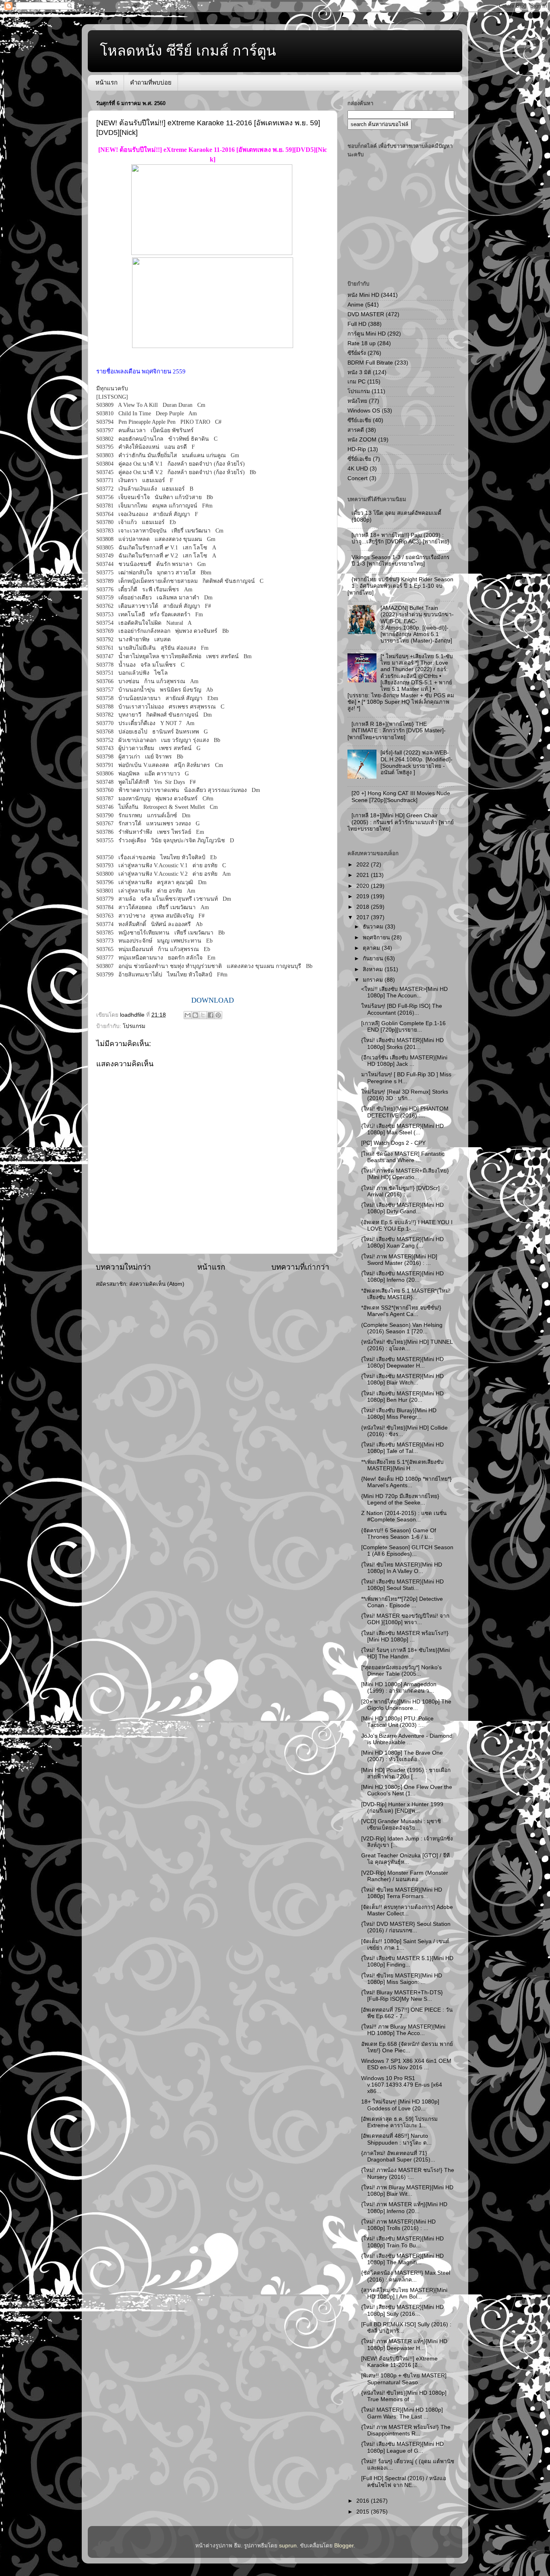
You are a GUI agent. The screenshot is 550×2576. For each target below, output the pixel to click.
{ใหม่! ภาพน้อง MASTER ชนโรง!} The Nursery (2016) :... (408, 2173)
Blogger (344, 2546)
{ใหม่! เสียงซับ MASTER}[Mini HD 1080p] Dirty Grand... (402, 1208)
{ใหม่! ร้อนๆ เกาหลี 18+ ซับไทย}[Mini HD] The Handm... (405, 1653)
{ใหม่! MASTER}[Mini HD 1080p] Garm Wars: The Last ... (402, 2413)
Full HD (357, 324)
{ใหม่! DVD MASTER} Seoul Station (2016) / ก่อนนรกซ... (406, 1927)
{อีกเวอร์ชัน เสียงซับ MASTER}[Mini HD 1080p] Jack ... (404, 1061)
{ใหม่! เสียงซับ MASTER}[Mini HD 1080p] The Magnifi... (402, 2259)
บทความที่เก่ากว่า (300, 1267)
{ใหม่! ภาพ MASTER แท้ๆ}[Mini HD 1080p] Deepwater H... (404, 2345)
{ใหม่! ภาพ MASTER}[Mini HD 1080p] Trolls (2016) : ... (398, 2225)
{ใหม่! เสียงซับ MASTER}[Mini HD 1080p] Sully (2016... (402, 2310)
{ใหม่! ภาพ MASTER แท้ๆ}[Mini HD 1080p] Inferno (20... (404, 2208)
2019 (364, 896)
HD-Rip (357, 449)
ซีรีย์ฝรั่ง (357, 353)
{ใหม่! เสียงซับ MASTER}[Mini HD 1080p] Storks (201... (402, 1043)
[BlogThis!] (195, 1015)
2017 (364, 917)
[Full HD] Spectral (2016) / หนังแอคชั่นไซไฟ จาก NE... (404, 2482)
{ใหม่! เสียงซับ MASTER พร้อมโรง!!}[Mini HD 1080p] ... (405, 1636)
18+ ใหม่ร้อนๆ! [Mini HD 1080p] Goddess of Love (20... (400, 2105)
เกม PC (357, 382)
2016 (364, 2501)
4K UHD (358, 469)
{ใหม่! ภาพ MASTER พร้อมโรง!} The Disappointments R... (406, 2430)
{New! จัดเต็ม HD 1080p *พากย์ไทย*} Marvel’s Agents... (406, 1482)
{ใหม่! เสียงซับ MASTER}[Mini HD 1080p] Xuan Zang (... (402, 1242)
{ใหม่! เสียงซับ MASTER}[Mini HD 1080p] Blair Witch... (402, 1379)
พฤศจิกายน (377, 938)
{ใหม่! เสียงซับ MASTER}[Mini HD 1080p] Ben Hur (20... (402, 1397)
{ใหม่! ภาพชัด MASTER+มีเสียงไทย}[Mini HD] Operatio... (405, 1174)
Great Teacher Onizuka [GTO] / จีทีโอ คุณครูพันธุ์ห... (405, 1859)
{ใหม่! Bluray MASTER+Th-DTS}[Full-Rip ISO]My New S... (402, 1996)
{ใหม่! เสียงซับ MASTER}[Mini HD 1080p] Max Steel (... (402, 1129)
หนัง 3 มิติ (359, 372)
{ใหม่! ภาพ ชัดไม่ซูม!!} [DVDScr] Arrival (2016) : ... (400, 1191)
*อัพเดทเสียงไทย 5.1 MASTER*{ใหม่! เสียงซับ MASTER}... (406, 1294)
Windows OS (364, 411)
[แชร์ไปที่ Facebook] (211, 1015)
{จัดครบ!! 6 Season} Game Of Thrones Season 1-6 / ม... (399, 1534)
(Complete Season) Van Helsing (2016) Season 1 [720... (402, 1328)
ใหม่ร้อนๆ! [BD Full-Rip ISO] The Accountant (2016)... (402, 1009)
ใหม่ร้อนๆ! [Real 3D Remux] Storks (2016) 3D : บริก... (405, 1095)
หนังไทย (357, 401)
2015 (364, 2512)
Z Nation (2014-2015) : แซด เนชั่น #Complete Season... (404, 1516)
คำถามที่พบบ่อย (151, 82)
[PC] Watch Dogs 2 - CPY (393, 1143)
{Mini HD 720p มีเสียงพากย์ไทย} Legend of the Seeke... (400, 1499)
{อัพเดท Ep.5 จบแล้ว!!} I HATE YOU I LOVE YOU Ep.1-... (407, 1226)
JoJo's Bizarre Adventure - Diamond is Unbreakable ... (407, 1739)
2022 (364, 865)
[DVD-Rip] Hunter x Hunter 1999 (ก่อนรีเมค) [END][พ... (402, 1808)
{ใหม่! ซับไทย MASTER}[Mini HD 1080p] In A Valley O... (402, 1568)
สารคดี (356, 430)
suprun (288, 2546)
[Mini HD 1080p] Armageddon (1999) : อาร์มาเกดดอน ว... (399, 1688)
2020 (364, 886)
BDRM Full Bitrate (370, 363)
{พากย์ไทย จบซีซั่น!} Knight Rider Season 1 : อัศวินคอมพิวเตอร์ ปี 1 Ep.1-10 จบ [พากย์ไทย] (400, 586)
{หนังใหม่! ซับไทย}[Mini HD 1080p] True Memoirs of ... (404, 2396)
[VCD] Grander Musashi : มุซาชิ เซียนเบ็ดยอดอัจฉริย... (401, 1825)
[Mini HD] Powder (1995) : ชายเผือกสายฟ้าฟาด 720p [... (406, 1773)
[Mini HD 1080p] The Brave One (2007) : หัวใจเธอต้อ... (402, 1756)
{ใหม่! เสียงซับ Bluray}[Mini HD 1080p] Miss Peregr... (399, 1414)
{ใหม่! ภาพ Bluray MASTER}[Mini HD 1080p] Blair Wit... (407, 2191)
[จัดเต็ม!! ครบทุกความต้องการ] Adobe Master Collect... (407, 1910)
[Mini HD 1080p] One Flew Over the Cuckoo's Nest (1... (407, 1790)
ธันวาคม (374, 927)
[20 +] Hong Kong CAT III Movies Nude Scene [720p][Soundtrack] (401, 797)
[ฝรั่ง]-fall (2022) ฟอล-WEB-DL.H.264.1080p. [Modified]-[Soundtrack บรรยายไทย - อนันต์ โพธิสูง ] (417, 763)
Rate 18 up (362, 343)
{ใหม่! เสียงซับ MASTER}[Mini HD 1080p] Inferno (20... (402, 1277)
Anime (356, 305)
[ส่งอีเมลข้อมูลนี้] (188, 1015)
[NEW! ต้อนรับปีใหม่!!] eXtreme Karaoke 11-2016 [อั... (399, 2362)
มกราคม (374, 980)
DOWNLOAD (213, 1000)
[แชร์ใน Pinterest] (218, 1015)
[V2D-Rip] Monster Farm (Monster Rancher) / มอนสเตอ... (405, 1876)
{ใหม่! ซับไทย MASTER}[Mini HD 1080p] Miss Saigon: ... (402, 1979)
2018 (364, 907)
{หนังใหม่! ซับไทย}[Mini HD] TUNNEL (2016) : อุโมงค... (407, 1345)
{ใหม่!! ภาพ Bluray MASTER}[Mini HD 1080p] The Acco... (403, 2030)
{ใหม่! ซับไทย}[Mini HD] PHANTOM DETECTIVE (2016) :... (405, 1112)
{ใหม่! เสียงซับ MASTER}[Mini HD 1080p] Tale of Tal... (402, 1448)
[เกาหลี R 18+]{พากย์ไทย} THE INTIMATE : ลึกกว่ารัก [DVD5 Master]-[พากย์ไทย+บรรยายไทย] (397, 731)
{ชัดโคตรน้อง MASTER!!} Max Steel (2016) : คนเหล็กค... (406, 2276)
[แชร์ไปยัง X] (203, 1015)
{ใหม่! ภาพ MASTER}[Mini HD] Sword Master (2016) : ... (399, 1260)
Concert (358, 478)
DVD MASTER (366, 314)
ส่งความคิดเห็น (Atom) (157, 1284)
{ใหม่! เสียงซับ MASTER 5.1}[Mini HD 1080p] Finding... (407, 1962)
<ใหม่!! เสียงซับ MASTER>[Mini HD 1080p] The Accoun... (404, 992)
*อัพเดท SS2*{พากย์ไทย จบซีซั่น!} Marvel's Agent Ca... (401, 1311)
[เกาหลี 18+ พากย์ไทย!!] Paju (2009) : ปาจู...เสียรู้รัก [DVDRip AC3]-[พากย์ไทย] (400, 538)
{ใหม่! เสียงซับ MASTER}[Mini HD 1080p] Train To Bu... (402, 2242)
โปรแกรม (134, 1026)
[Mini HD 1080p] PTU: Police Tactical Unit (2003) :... (397, 1722)
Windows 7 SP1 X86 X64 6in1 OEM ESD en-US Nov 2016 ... (406, 2064)
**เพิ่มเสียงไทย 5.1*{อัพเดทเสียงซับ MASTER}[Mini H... (402, 1465)
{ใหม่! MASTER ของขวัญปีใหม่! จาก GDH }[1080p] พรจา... (405, 1619)
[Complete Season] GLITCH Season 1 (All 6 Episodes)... (407, 1551)
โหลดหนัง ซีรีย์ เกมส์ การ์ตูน (188, 51)
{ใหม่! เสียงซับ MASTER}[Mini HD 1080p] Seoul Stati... (402, 1585)
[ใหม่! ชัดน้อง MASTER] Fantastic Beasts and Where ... (403, 1157)
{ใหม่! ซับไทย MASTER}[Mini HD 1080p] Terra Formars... (402, 1893)
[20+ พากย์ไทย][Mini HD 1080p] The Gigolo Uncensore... (406, 1705)
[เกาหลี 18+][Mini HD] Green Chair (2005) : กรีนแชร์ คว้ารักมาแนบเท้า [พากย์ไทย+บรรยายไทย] (401, 822)
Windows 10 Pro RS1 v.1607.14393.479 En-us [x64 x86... (402, 2085)
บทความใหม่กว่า (123, 1267)
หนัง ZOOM (362, 440)
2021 (364, 875)
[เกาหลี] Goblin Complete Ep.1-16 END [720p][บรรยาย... (403, 1027)
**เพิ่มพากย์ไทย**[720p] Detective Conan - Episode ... (402, 1602)
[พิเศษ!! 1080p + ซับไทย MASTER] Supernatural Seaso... (404, 2379)
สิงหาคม (374, 969)
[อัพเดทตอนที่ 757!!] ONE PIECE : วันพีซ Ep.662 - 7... (407, 2013)
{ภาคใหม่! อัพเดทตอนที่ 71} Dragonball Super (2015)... (398, 2156)
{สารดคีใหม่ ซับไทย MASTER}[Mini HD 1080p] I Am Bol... (404, 2293)
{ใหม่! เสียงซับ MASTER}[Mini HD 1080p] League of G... (402, 2447)
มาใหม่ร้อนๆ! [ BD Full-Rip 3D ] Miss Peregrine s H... (406, 1078)
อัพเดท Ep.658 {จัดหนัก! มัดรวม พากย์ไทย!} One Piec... (407, 2047)
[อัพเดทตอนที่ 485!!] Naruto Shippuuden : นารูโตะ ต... (396, 2139)
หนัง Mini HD (363, 295)
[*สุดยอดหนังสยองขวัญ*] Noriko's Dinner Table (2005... (401, 1671)
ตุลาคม (372, 948)
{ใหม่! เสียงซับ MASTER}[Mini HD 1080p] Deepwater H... (402, 1363)
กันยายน (374, 958)
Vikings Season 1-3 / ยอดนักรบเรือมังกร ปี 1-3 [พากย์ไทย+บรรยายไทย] (400, 561)
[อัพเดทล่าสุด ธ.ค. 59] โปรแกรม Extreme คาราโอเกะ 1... (399, 2122)
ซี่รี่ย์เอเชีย (359, 459)
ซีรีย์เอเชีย (359, 420)
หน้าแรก (106, 82)
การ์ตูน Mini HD (367, 334)
